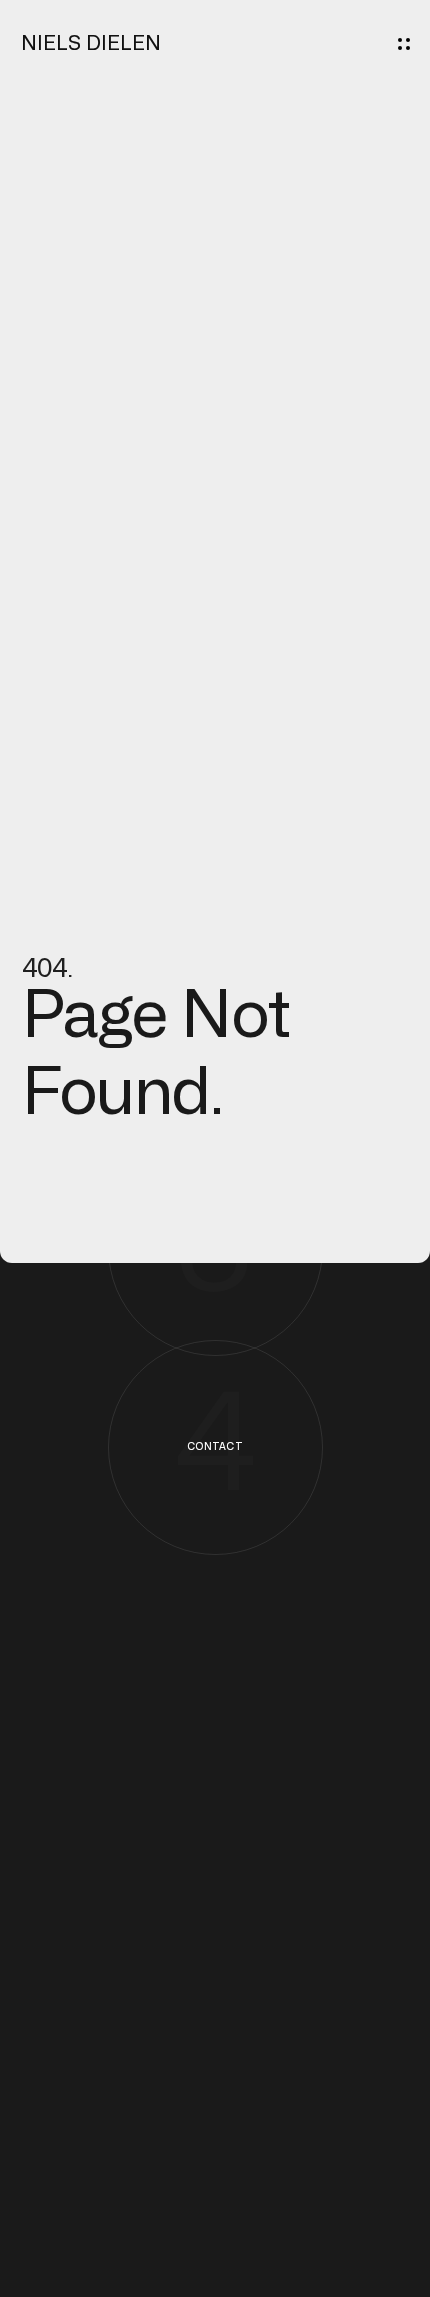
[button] (404, 44)
